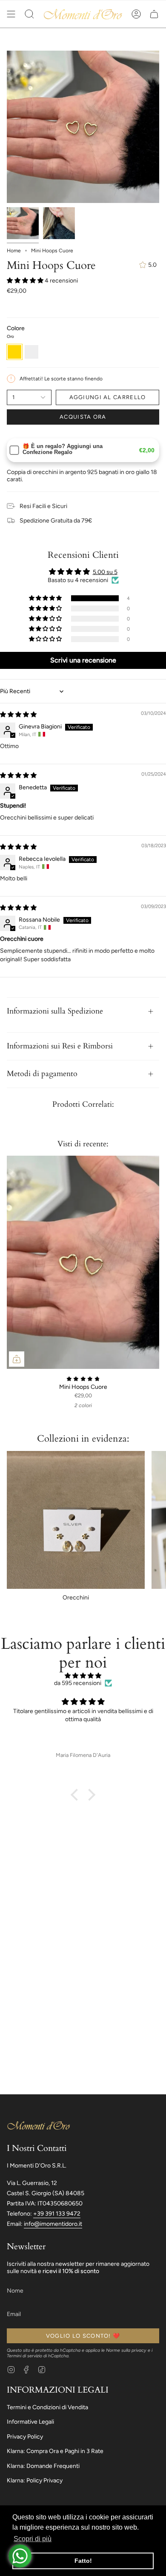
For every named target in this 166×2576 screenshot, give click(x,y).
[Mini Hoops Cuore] (83, 1262)
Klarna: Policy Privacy (35, 2480)
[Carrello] (154, 14)
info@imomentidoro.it (53, 2224)
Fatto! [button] (83, 2561)
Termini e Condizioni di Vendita (47, 2407)
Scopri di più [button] (33, 2539)
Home (14, 251)
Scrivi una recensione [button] (83, 660)
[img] (18, 715)
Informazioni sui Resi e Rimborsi (60, 1046)
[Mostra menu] (11, 14)
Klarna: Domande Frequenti (43, 2466)
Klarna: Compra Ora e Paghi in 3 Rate (55, 2451)
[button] (29, 14)
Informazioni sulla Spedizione (55, 1011)
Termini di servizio (24, 2356)
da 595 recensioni (78, 1683)
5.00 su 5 (105, 572)
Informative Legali (30, 2422)
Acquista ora (83, 417)
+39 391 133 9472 (57, 2214)
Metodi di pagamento (42, 1074)
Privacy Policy (25, 2437)
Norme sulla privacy (126, 2350)
